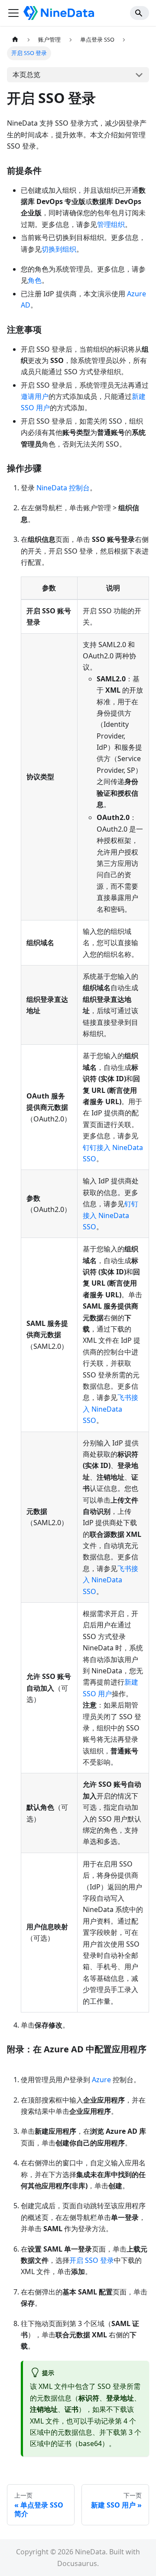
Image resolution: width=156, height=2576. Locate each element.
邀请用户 (35, 396)
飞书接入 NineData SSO (110, 1409)
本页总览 (26, 75)
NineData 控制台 (63, 488)
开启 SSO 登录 (92, 2260)
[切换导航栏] (13, 13)
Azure (101, 2080)
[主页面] (15, 40)
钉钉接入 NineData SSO (110, 1215)
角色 (35, 280)
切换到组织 (59, 249)
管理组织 (111, 224)
